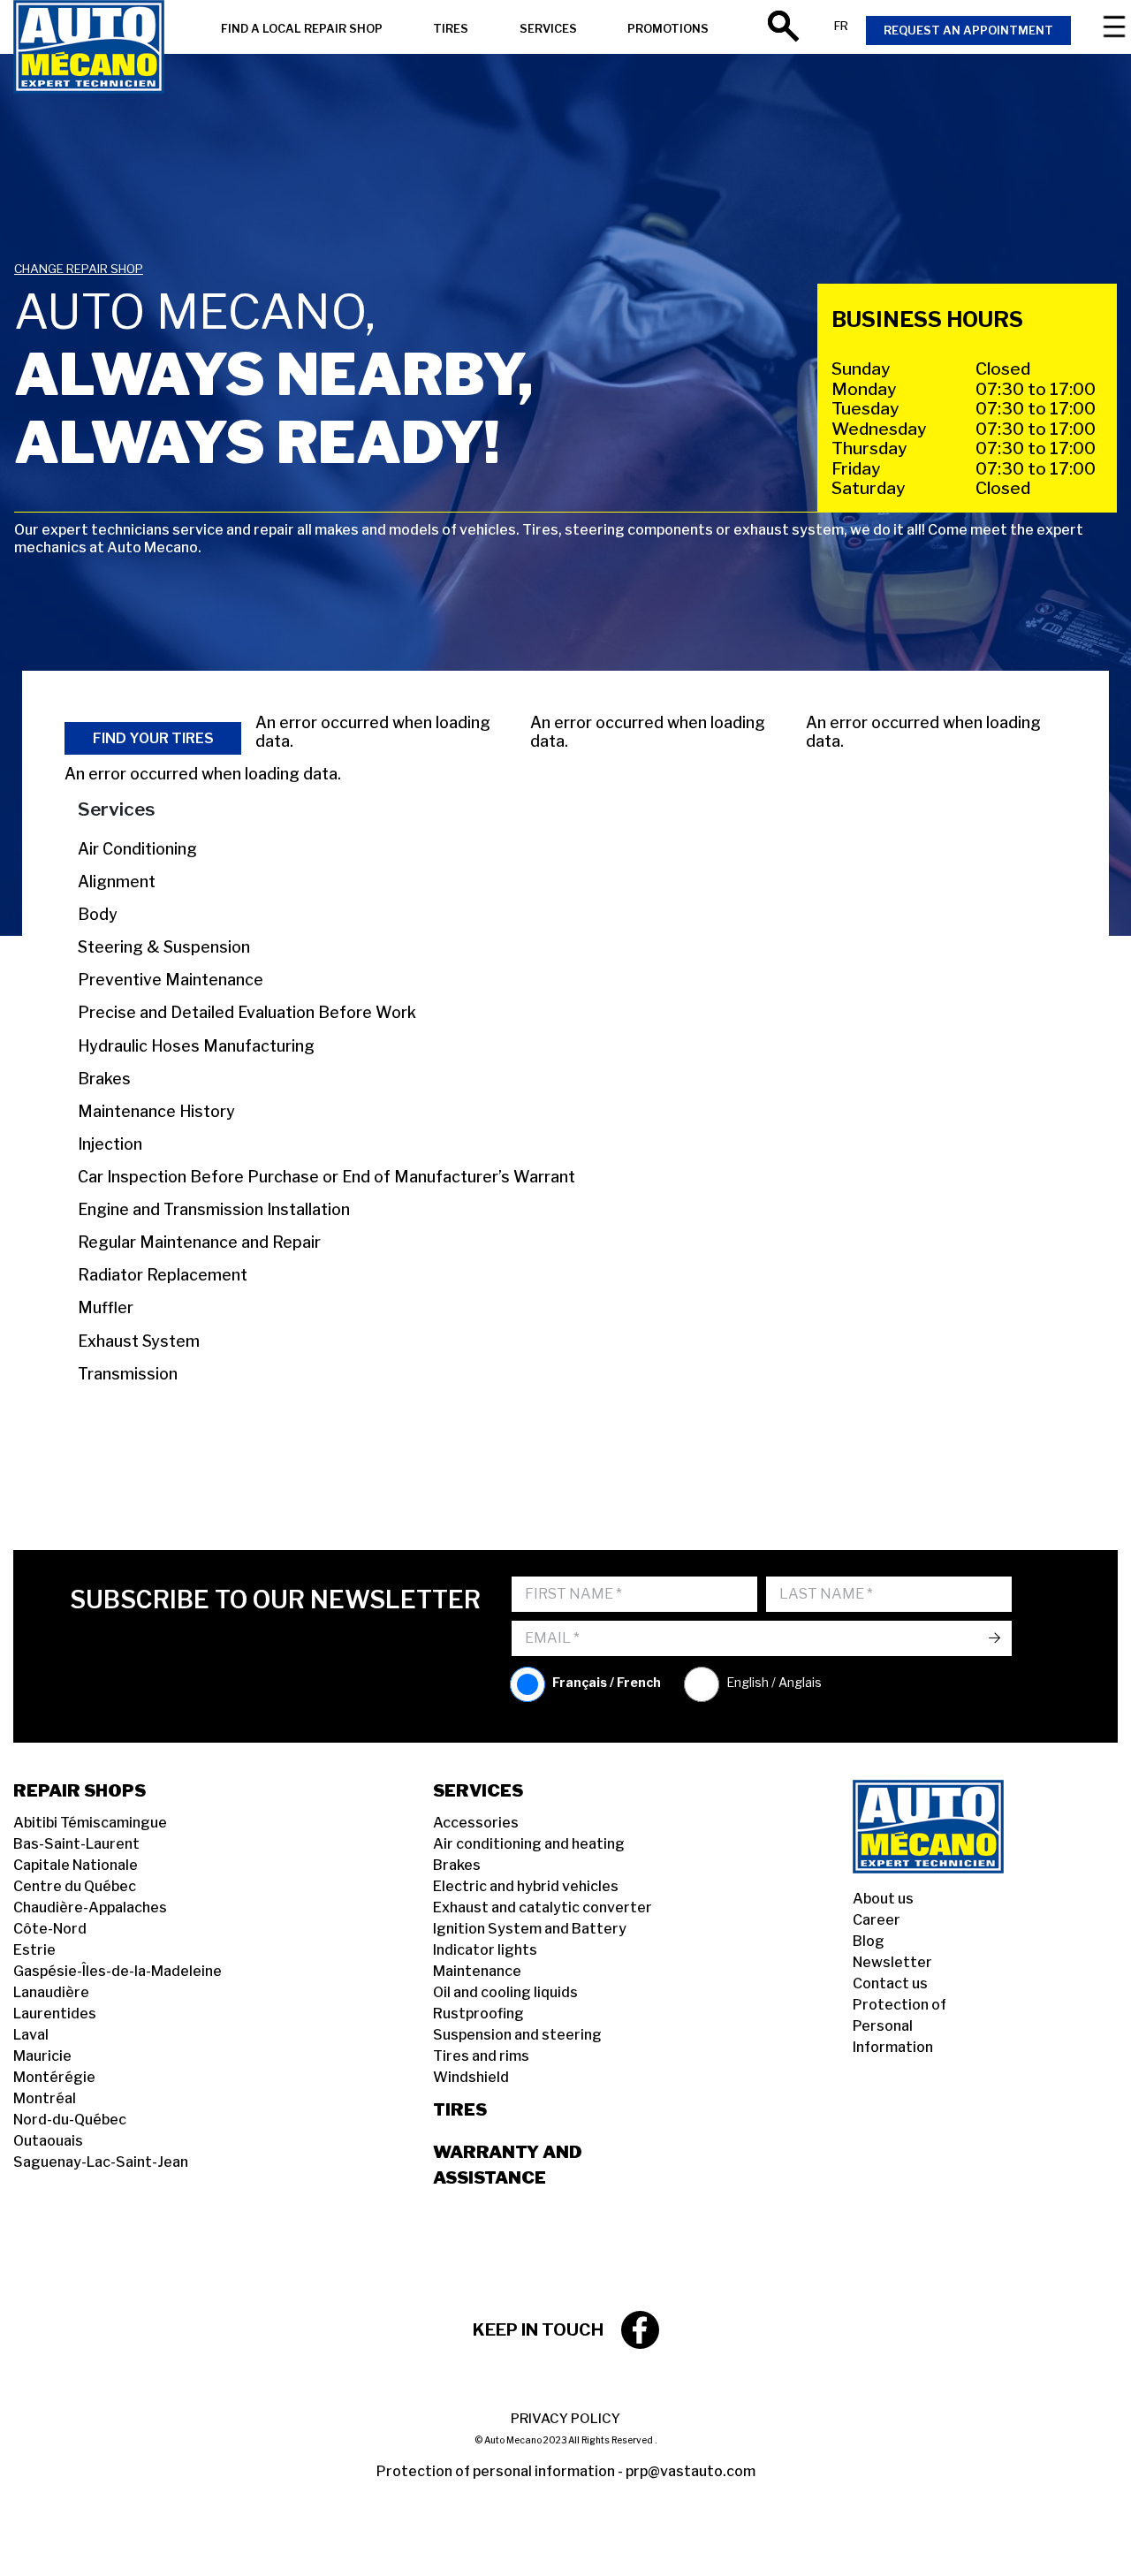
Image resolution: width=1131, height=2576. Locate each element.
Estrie (34, 1950)
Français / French (607, 1682)
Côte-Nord (50, 1929)
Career (877, 1920)
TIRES (451, 29)
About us (883, 1899)
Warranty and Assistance (508, 2165)
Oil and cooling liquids (505, 1992)
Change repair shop (79, 269)
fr (841, 26)
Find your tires (153, 738)
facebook (640, 2330)
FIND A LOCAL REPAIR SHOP (302, 29)
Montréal (45, 2098)
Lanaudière (51, 1992)
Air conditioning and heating (529, 1844)
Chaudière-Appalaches (90, 1907)
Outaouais (48, 2141)
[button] (35, 2541)
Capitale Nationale (76, 1865)
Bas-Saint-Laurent (76, 1844)
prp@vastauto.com (691, 2471)
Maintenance (477, 1971)
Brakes (457, 1865)
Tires (460, 2109)
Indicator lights (485, 1950)
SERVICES (548, 29)
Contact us (890, 1983)
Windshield (471, 2077)
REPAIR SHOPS (80, 1790)
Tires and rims (481, 2056)
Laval (31, 2035)
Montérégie (54, 2077)
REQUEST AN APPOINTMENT (968, 30)
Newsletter (892, 1962)
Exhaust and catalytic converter (543, 1907)
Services (478, 1790)
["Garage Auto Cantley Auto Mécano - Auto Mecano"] (89, 49)
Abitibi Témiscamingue (90, 1823)
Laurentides (55, 2014)
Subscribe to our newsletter (275, 1600)
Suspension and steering (517, 2035)
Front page (950, 1827)
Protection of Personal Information (899, 2026)
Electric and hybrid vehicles (526, 1886)
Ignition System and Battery (530, 1929)
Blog (869, 1941)
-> (994, 1638)
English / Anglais (774, 1682)
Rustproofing (478, 2014)
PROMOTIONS (668, 29)
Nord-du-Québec (70, 2120)
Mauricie (42, 2056)
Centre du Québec (75, 1886)
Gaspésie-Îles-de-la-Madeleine (118, 1971)
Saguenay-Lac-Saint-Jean (101, 2162)
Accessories (476, 1823)
